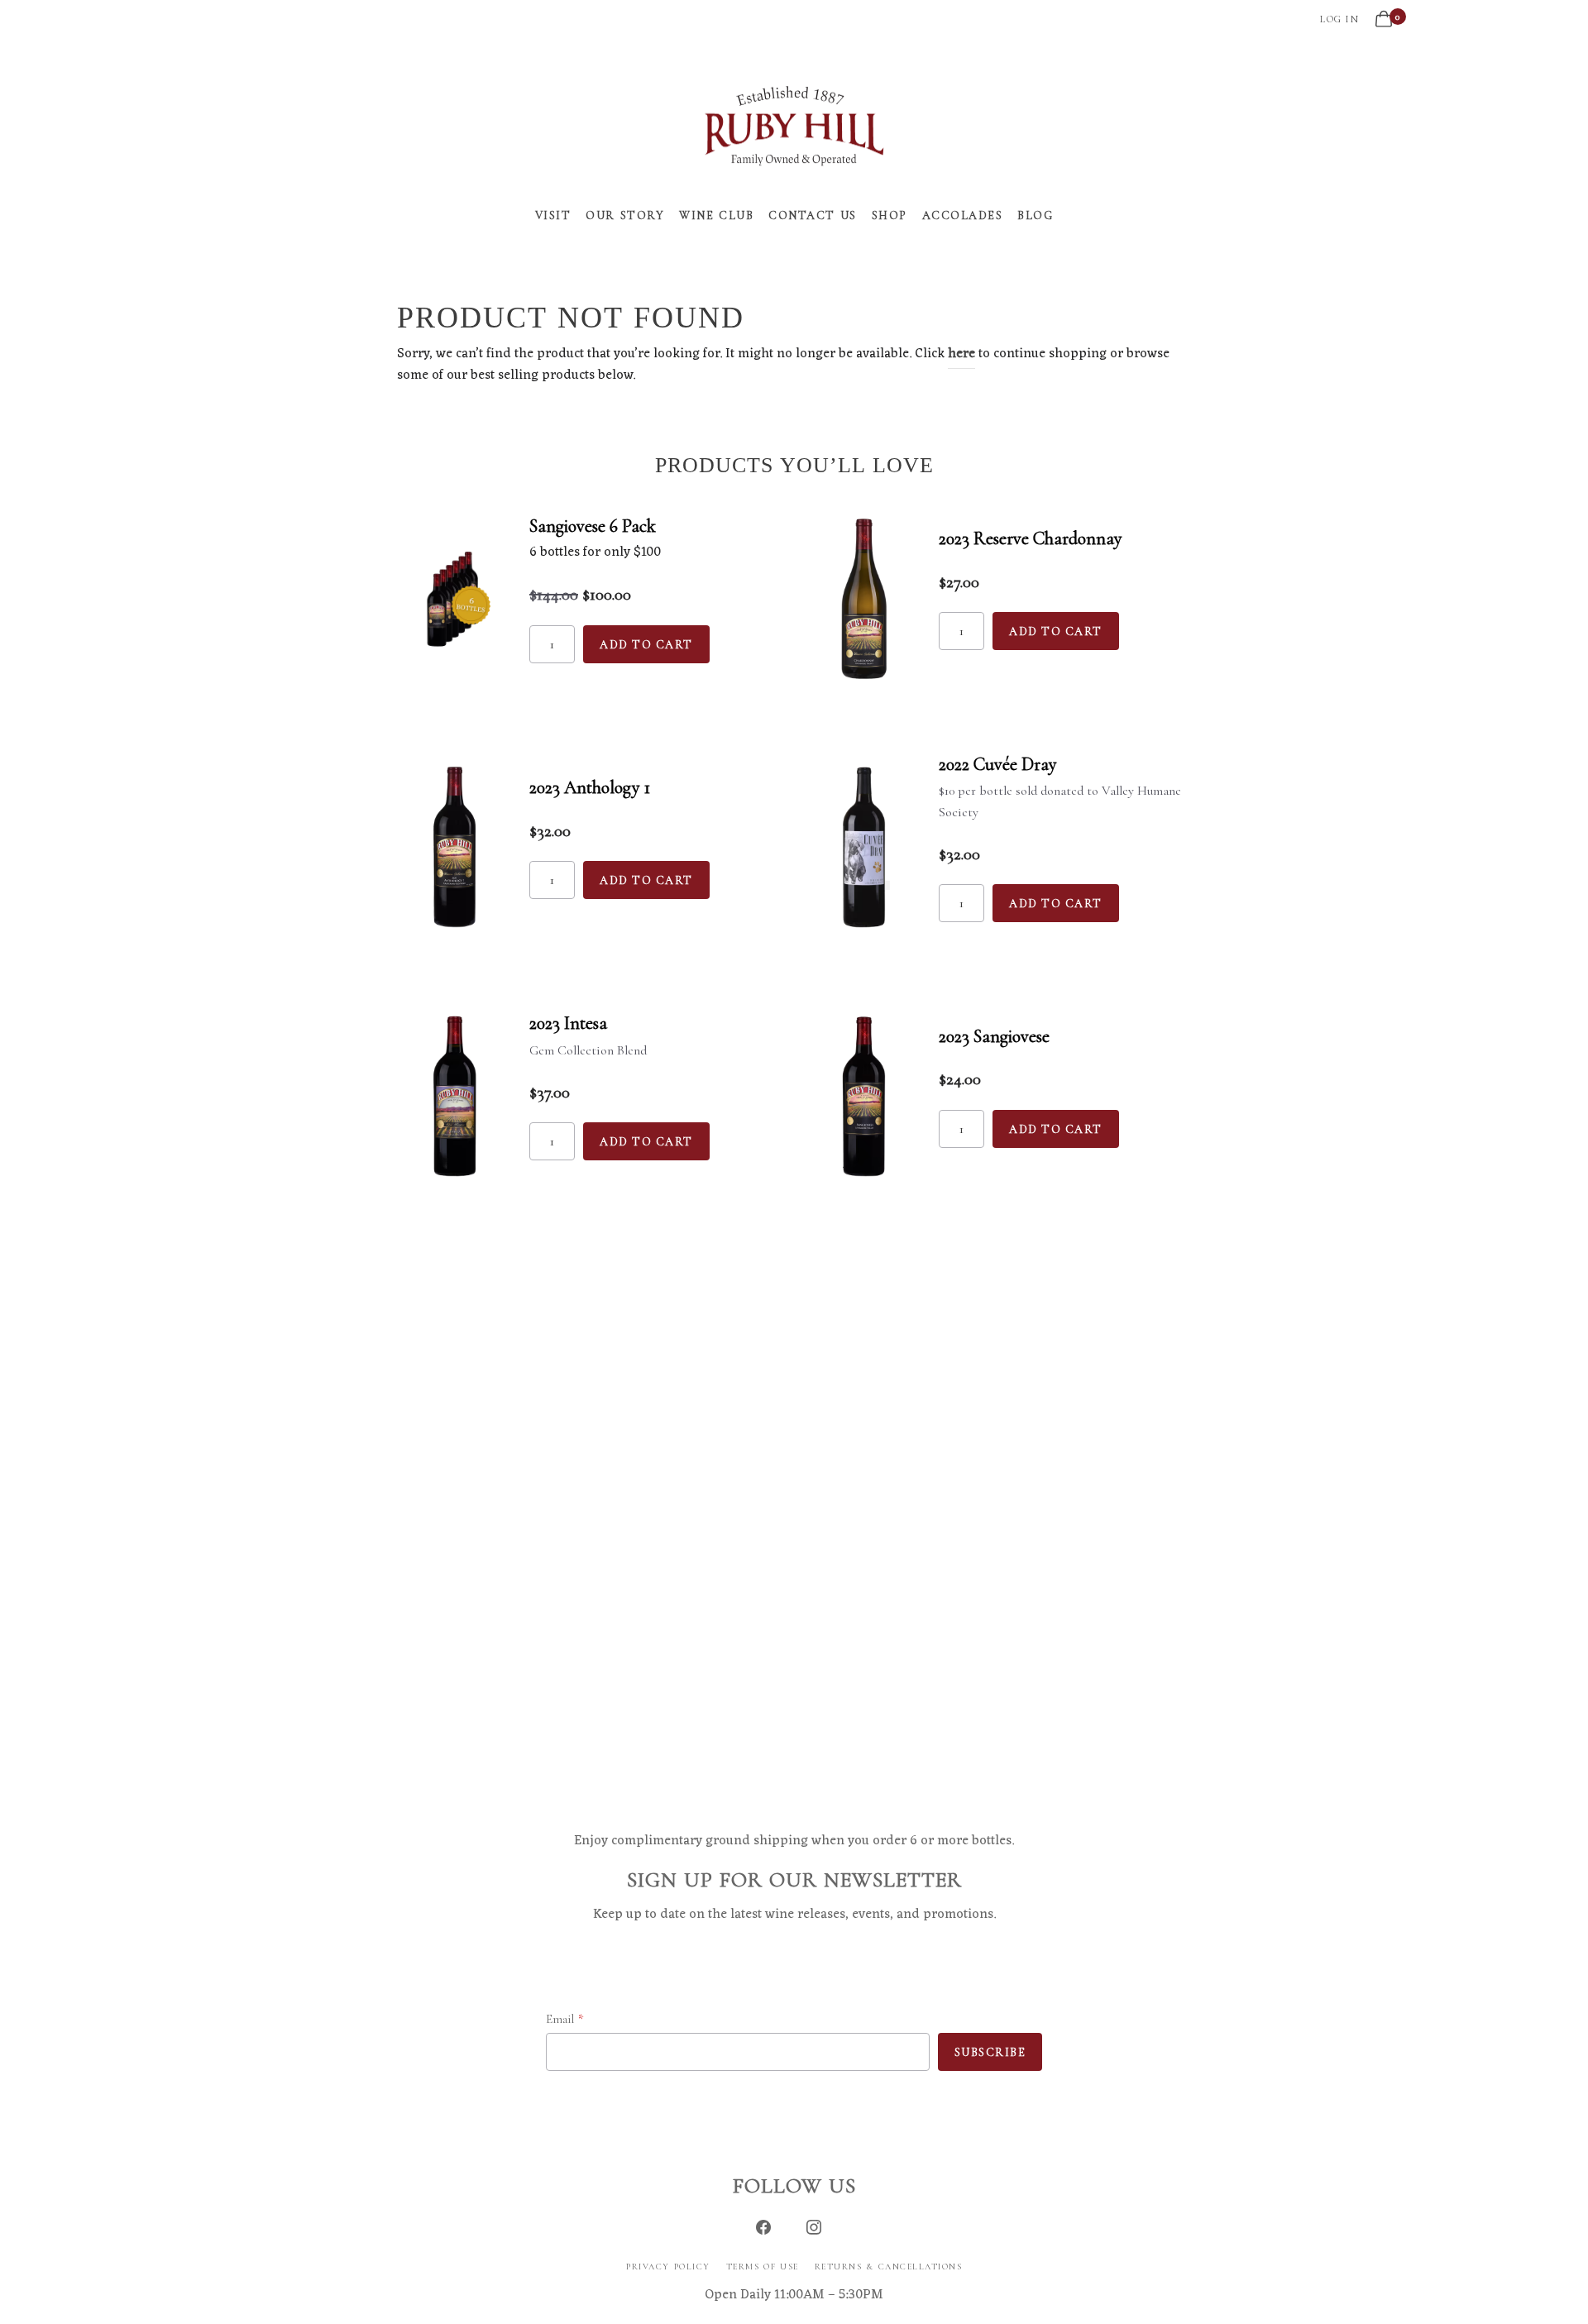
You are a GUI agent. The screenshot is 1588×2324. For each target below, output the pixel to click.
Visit (553, 215)
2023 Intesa (568, 1023)
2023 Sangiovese (994, 1036)
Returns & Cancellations (889, 2267)
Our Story (625, 215)
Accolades (963, 215)
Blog (1035, 215)
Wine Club (716, 215)
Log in (1339, 19)
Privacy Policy (668, 2267)
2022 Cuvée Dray (998, 764)
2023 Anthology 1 (590, 787)
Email (560, 2019)
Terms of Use (763, 2267)
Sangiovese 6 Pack (593, 526)
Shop (890, 215)
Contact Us (813, 215)
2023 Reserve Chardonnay (1031, 538)
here (961, 354)
